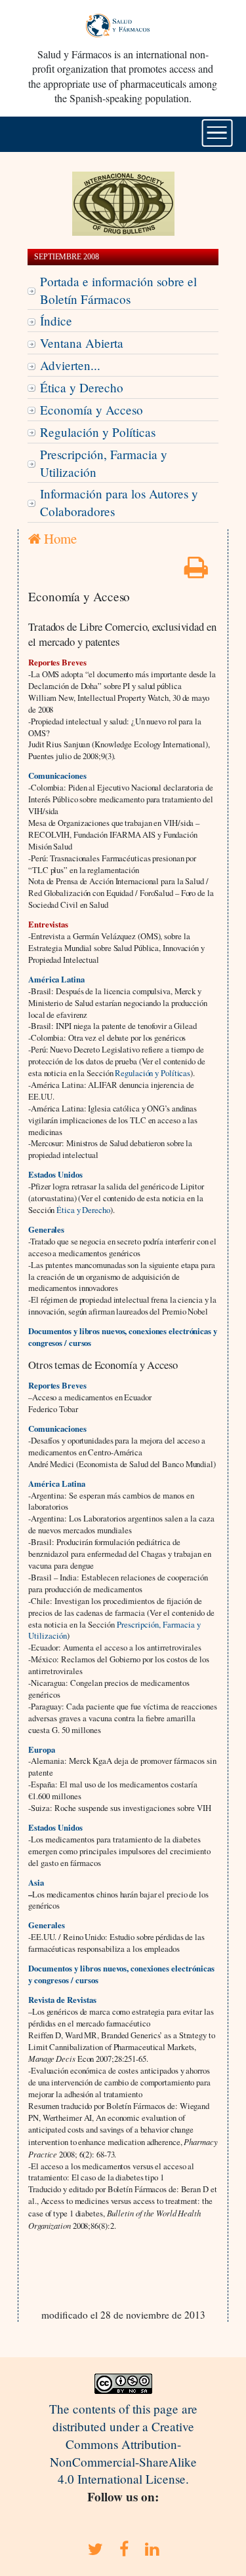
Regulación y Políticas (98, 432)
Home (59, 538)
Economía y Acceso (92, 410)
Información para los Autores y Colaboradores (119, 502)
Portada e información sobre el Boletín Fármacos (118, 290)
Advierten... (70, 365)
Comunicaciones (57, 775)
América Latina (56, 979)
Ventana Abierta (82, 343)
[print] (196, 571)
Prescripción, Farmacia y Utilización (104, 463)
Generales (47, 1925)
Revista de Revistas (62, 2000)
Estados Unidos (55, 1827)
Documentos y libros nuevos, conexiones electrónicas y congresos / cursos (123, 1337)
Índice (56, 321)
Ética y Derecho (82, 387)
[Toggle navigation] (217, 133)
